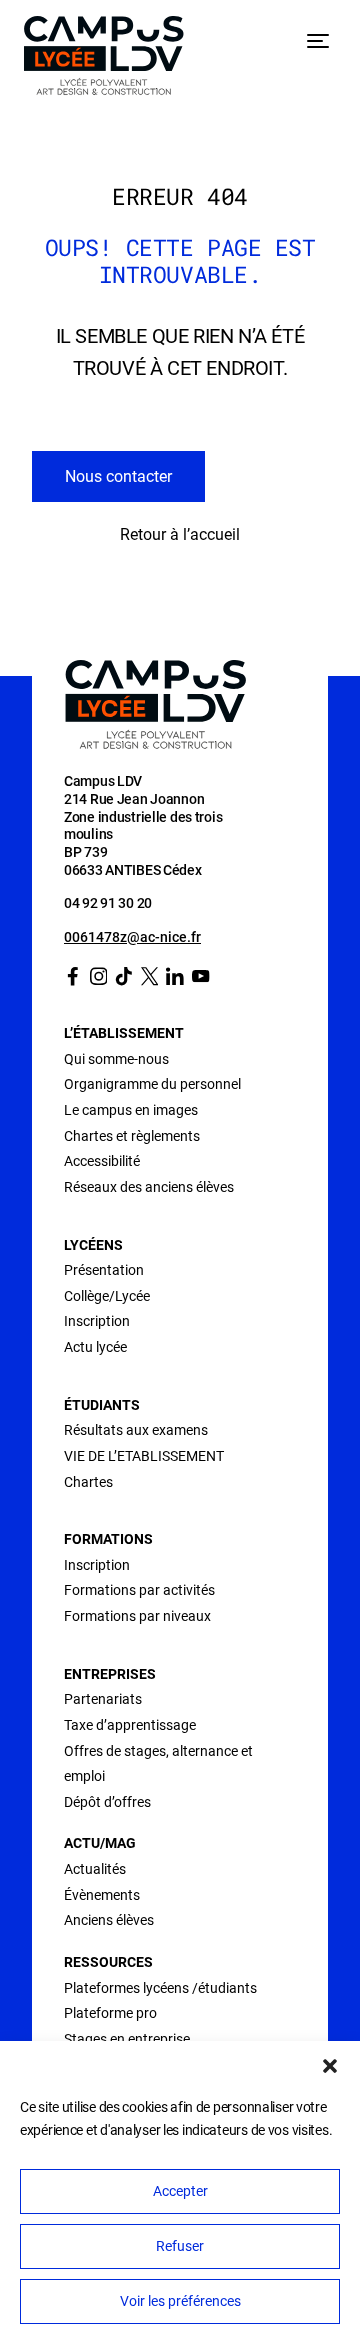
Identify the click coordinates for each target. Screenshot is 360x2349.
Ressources (108, 1962)
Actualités (95, 1869)
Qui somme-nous (116, 1059)
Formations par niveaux (137, 1616)
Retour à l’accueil (180, 534)
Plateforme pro (110, 2013)
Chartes (88, 1482)
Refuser (180, 2246)
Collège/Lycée (107, 1296)
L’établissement (124, 1033)
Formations (108, 1539)
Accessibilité (102, 1161)
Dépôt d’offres (107, 1802)
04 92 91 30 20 (108, 903)
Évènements (102, 1895)
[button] (330, 2066)
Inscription (97, 1321)
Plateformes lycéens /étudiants (160, 1988)
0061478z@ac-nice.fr (132, 937)
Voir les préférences (180, 2301)
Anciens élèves (109, 1920)
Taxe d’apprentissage (130, 1725)
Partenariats (103, 1699)
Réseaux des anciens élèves (149, 1187)
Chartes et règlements (132, 1136)
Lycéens (93, 1245)
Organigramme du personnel (152, 1084)
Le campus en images (131, 1110)
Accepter (180, 2191)
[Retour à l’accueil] (104, 59)
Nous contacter (118, 476)
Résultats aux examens (136, 1430)
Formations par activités (139, 1590)
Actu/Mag (100, 1843)
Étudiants (102, 1405)
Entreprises (110, 1674)
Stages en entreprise (127, 2039)
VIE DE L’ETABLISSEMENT (144, 1456)
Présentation (104, 1270)
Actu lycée (95, 1347)
